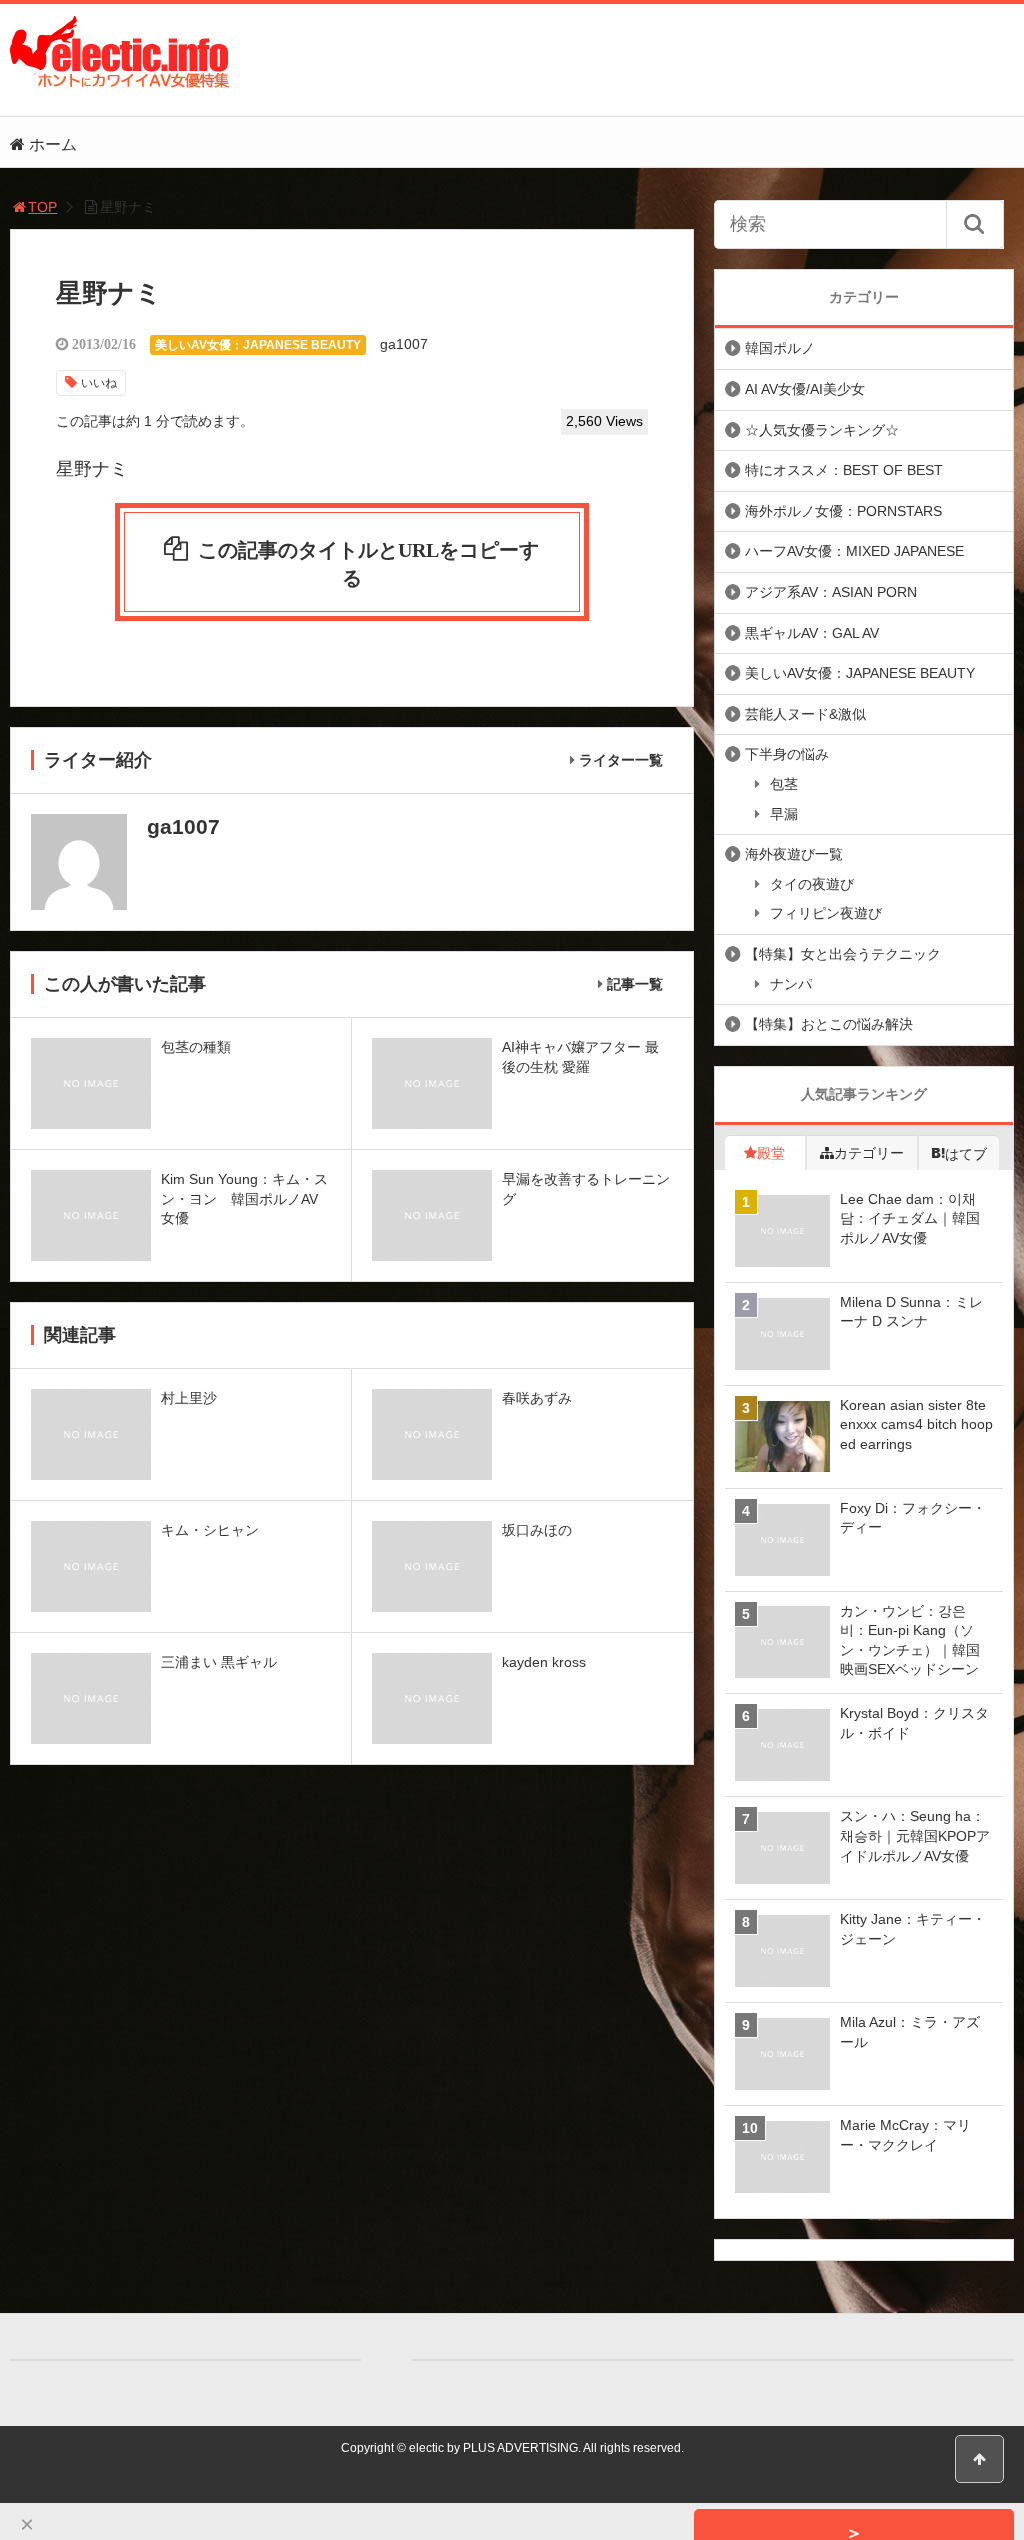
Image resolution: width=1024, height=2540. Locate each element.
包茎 (784, 784)
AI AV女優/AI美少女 (805, 389)
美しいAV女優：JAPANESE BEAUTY (258, 345)
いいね (99, 383)
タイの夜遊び (812, 884)
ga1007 (404, 344)
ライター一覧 (621, 760)
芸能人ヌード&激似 (805, 714)
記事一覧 (635, 984)
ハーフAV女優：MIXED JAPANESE (854, 551)
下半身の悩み (787, 754)
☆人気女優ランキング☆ (822, 430)
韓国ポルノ (780, 348)
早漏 (784, 814)
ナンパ (791, 984)
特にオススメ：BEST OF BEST (844, 470)
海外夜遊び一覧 (794, 854)
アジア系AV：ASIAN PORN (831, 592)
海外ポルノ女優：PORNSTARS (843, 511)
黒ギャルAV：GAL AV (812, 633)
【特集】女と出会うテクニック (843, 954)
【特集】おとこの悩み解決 (829, 1024)
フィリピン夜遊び (826, 913)
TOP (42, 207)
